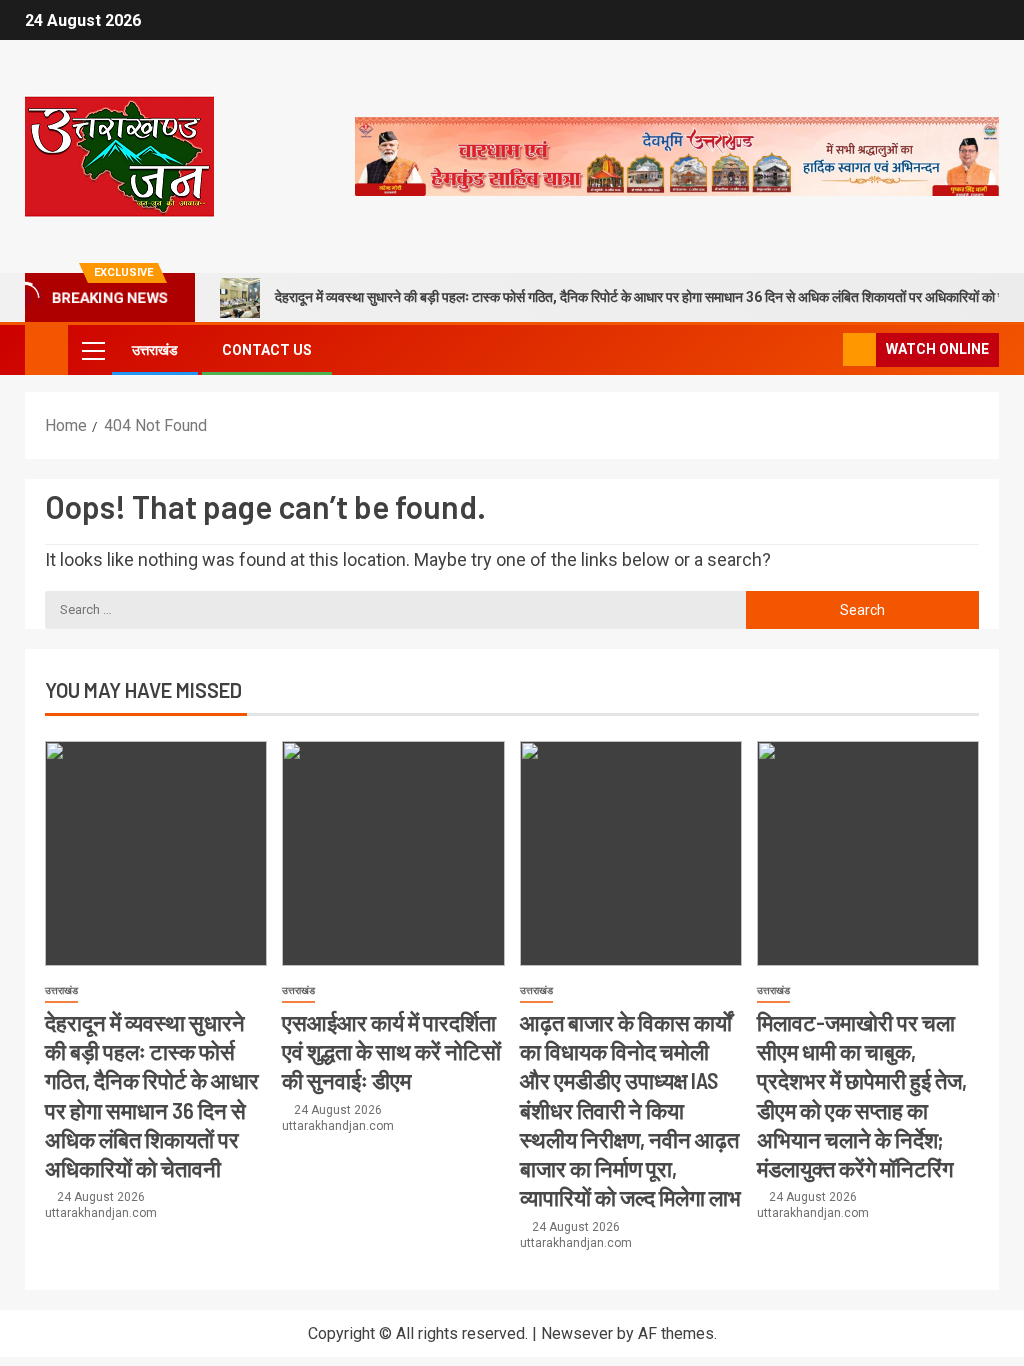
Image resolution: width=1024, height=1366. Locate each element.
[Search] (825, 350)
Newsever (577, 1333)
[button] (92, 350)
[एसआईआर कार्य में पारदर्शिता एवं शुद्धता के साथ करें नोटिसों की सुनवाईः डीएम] (393, 853)
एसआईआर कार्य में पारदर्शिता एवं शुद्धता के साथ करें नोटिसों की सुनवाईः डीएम (391, 1051)
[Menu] (92, 350)
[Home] (46, 349)
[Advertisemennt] (677, 155)
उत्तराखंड (155, 350)
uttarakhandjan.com (101, 1213)
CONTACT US (267, 350)
